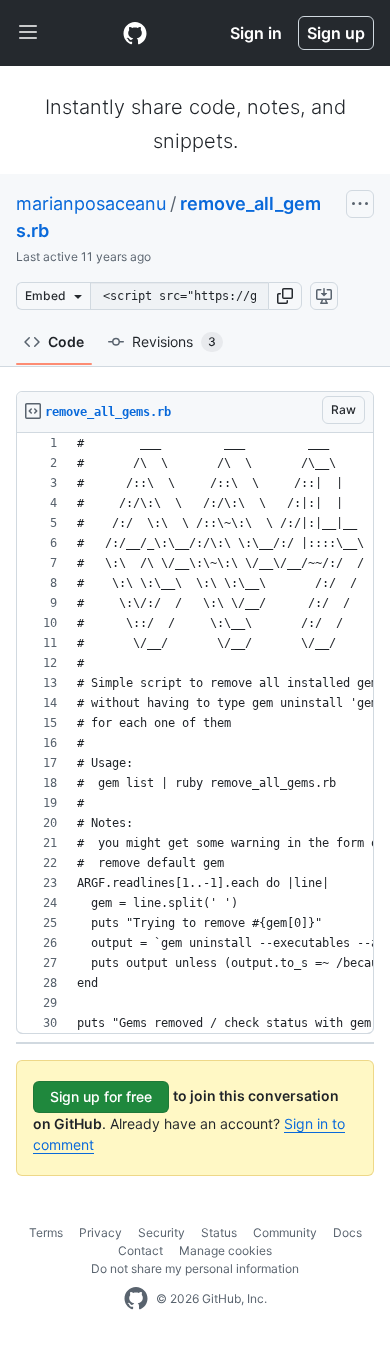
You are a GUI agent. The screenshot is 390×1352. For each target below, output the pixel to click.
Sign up (336, 33)
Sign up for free (101, 1096)
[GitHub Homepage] (136, 1299)
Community (285, 1232)
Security (161, 1232)
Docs (347, 1232)
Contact (140, 1250)
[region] (195, 733)
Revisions (174, 341)
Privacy (100, 1232)
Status (219, 1232)
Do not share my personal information (195, 1268)
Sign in (256, 33)
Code (66, 341)
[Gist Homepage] (135, 33)
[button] (285, 296)
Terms (46, 1232)
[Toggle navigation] (28, 33)
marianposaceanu (91, 203)
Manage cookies (225, 1250)
